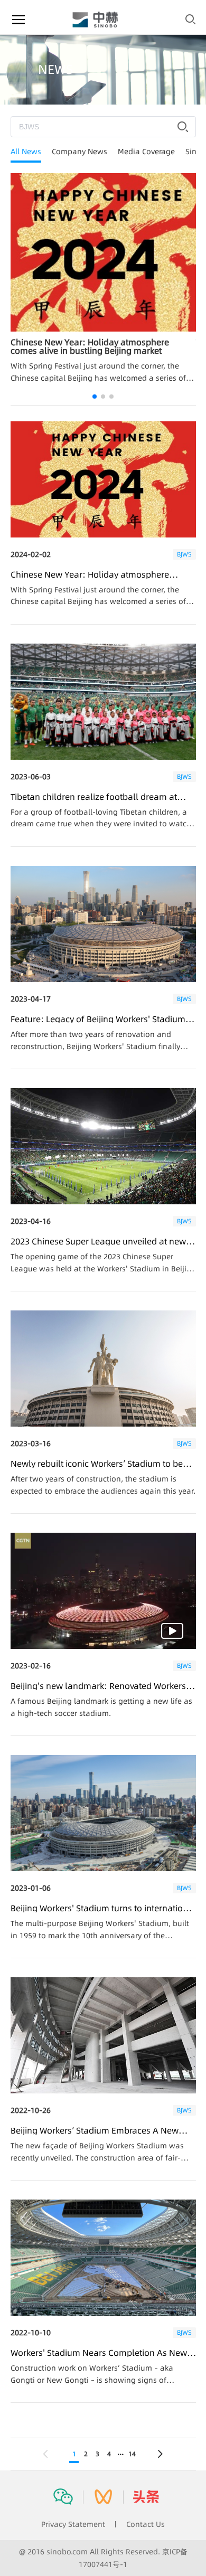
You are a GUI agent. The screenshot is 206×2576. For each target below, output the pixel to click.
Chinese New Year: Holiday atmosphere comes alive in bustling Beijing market (90, 574)
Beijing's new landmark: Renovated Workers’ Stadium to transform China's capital (99, 1686)
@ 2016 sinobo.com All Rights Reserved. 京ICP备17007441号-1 (103, 2558)
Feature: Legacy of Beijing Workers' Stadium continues (98, 1019)
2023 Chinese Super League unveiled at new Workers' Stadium (98, 1241)
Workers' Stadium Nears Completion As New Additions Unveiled (99, 2353)
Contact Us (146, 2524)
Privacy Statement (73, 2524)
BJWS (184, 554)
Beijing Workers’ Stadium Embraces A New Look (95, 2130)
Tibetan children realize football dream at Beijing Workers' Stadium (94, 797)
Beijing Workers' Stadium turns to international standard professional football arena (103, 1908)
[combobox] (103, 127)
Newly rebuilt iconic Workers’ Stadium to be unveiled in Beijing (97, 1464)
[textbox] (103, 127)
